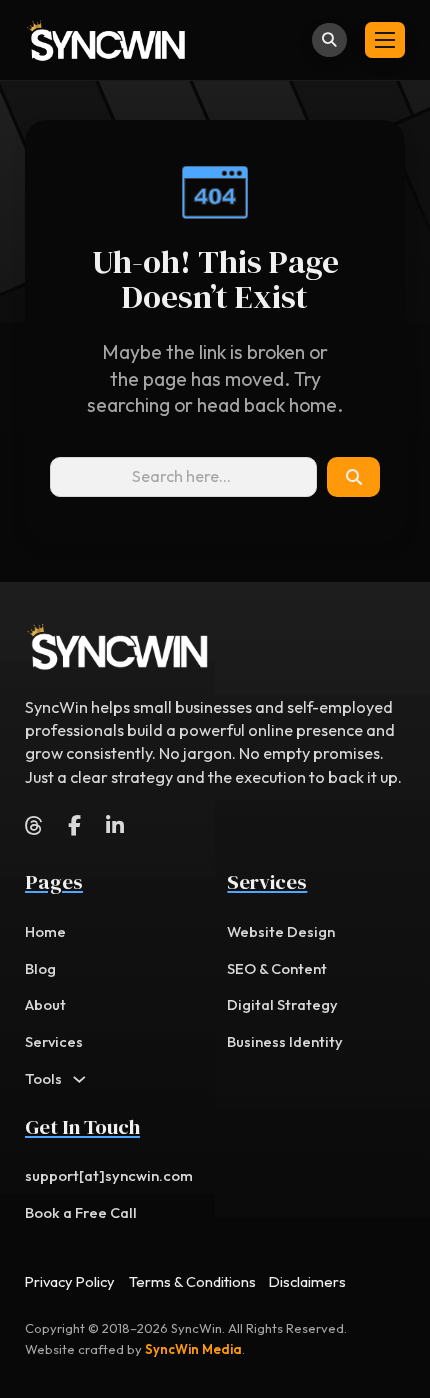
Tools (43, 1078)
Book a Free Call (81, 1212)
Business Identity (285, 1041)
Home (45, 931)
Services (54, 1041)
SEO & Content (277, 968)
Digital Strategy (282, 1004)
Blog (40, 968)
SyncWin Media (193, 1349)
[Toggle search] (329, 40)
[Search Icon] (353, 477)
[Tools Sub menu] (79, 1079)
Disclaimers (307, 1281)
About (45, 1004)
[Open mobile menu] (385, 40)
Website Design (281, 931)
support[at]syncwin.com (109, 1175)
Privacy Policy (70, 1281)
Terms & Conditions (192, 1281)
